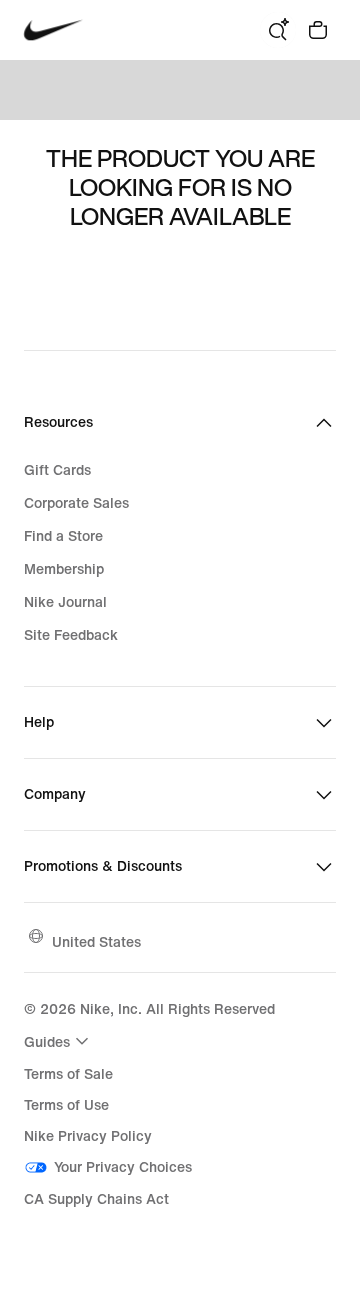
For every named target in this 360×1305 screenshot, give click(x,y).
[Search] (278, 30)
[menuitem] (59, 1041)
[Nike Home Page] (53, 30)
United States (96, 941)
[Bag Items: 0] (318, 30)
